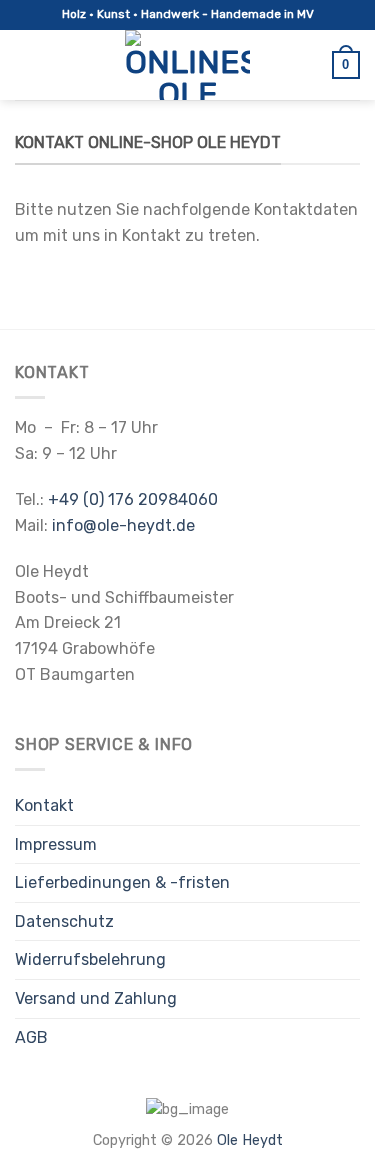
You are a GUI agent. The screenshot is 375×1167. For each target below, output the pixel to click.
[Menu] (27, 64)
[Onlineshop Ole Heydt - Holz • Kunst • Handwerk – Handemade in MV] (188, 65)
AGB (31, 1037)
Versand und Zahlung (96, 998)
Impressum (56, 844)
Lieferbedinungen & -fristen (122, 882)
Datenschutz (64, 921)
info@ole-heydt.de (123, 525)
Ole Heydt (250, 1140)
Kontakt (44, 805)
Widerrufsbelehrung (90, 959)
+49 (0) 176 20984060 (133, 499)
